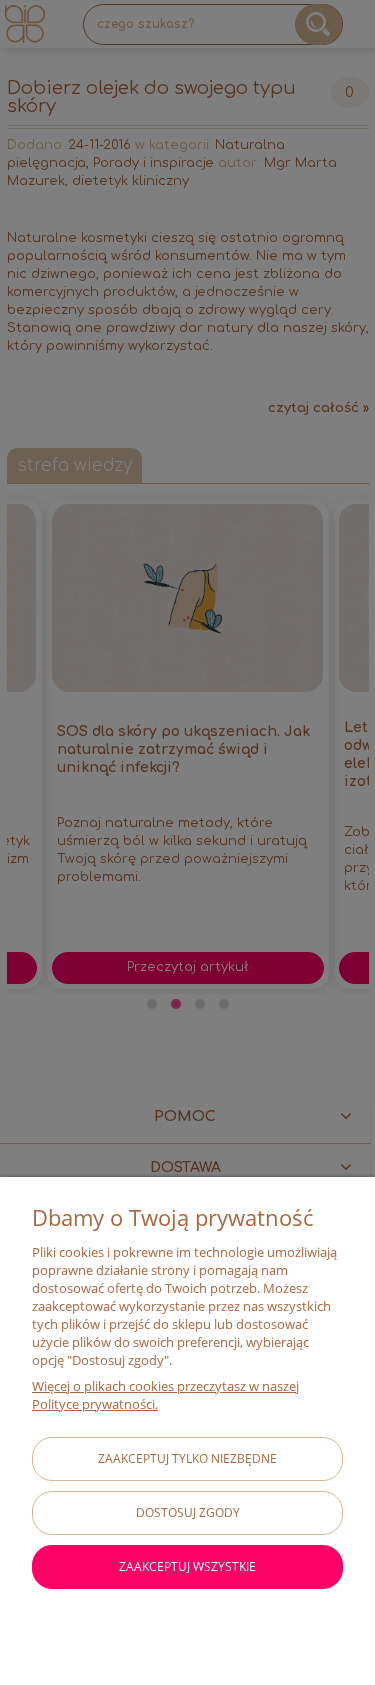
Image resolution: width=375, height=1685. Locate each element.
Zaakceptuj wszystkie (187, 1566)
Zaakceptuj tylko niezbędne (187, 1458)
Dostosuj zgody (188, 1512)
